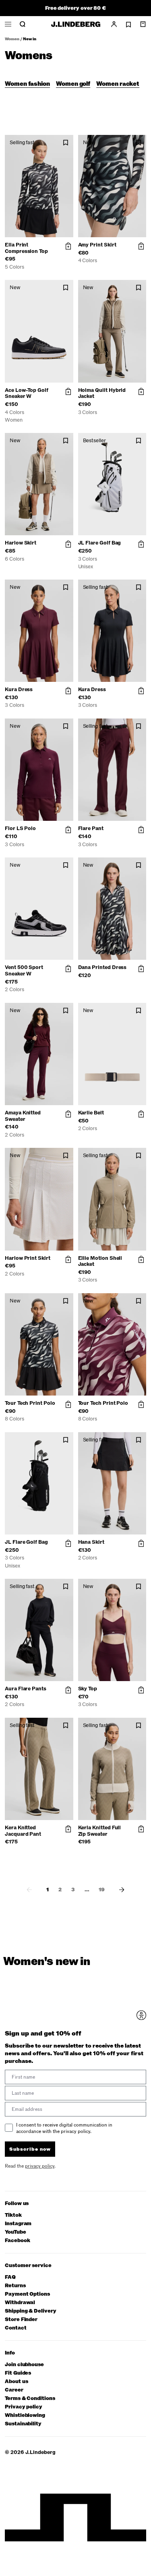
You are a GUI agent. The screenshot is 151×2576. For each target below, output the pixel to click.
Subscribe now (96, 1323)
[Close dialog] (144, 1256)
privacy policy (98, 1333)
